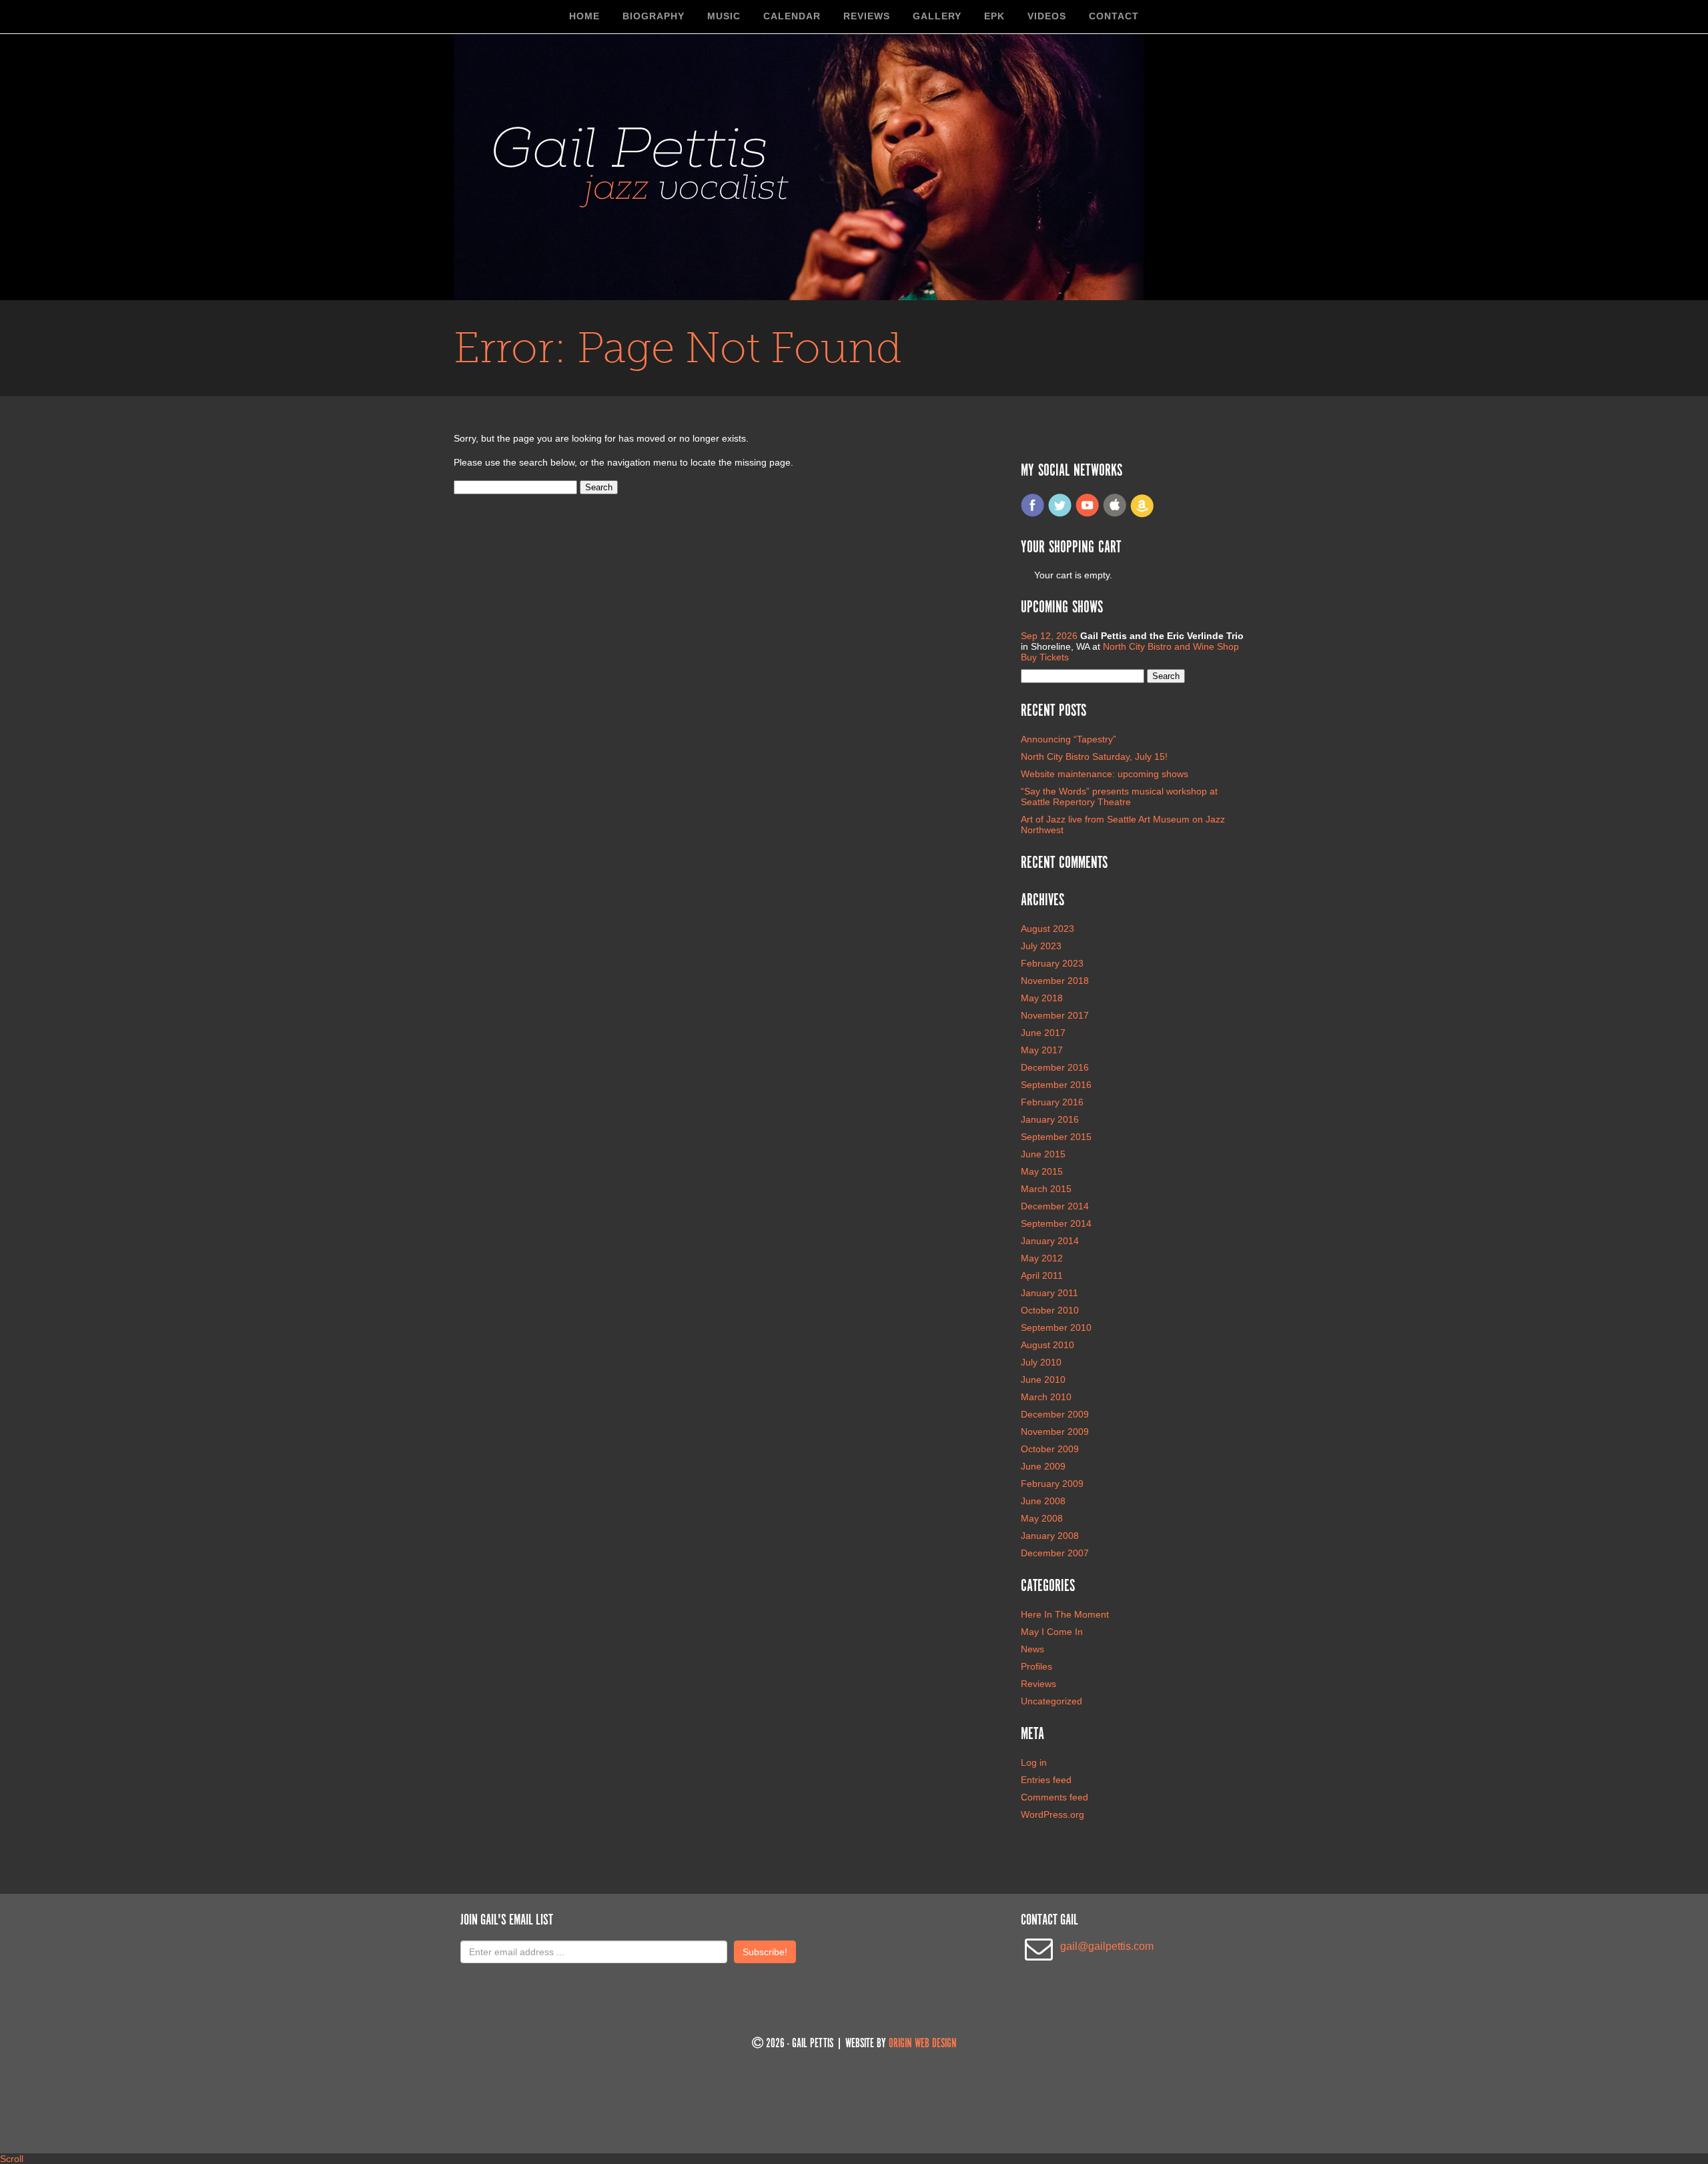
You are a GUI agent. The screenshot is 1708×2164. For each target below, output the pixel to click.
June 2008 (1043, 1501)
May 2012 (1042, 1258)
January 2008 (1050, 1536)
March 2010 (1046, 1397)
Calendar (792, 16)
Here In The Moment (1065, 1614)
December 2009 (1055, 1414)
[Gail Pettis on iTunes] (1115, 514)
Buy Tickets (1045, 657)
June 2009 (1043, 1466)
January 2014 (1050, 1241)
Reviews (867, 16)
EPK (994, 16)
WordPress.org (1052, 1814)
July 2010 (1041, 1362)
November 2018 (1055, 981)
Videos (1047, 16)
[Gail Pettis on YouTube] (1088, 514)
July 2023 (1041, 946)
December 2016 (1055, 1067)
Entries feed (1046, 1780)
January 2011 (1049, 1293)
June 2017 (1043, 1033)
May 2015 (1042, 1171)
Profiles (1036, 1666)
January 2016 (1050, 1119)
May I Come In (1052, 1632)
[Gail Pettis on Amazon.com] (1142, 514)
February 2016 (1052, 1102)
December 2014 (1055, 1206)
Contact (1114, 16)
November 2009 (1055, 1432)
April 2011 (1042, 1275)
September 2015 (1056, 1137)
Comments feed (1054, 1797)
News (1032, 1649)
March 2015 (1046, 1189)
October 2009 (1050, 1449)
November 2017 (1055, 1015)
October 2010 (1050, 1310)
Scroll (12, 2159)
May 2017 (1042, 1050)
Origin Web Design (923, 2044)
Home (584, 16)
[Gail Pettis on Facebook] (1033, 514)
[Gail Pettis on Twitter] (1060, 514)
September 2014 (1056, 1223)
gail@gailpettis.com (1107, 1946)
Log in (1034, 1762)
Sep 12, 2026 (1050, 636)
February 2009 (1052, 1484)
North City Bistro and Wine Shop (1171, 646)
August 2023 (1047, 929)
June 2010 (1043, 1380)
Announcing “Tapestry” (1069, 739)
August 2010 (1047, 1345)
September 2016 (1056, 1085)
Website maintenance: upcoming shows (1105, 774)
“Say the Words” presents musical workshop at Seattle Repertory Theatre (1119, 796)
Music (724, 16)
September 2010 (1056, 1327)
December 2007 (1055, 1553)
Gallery (937, 16)
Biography (654, 16)
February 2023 (1052, 963)
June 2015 (1043, 1154)
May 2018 (1042, 998)
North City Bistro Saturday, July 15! (1094, 756)
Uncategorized (1051, 1701)
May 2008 (1042, 1518)
